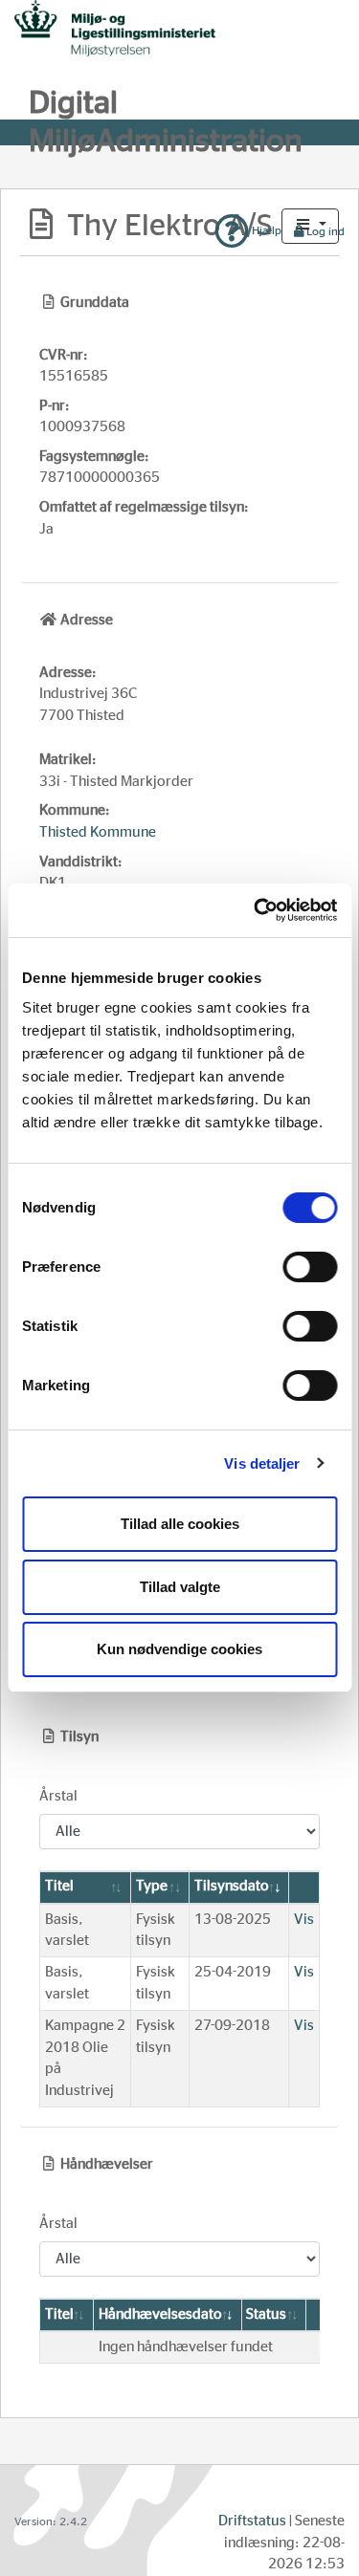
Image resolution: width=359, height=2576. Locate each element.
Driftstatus (252, 2521)
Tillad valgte (180, 1587)
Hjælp (265, 230)
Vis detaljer (262, 1463)
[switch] (310, 1267)
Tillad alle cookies (180, 1524)
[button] (310, 226)
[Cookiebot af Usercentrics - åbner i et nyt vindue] (256, 910)
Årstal (58, 1796)
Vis (304, 1920)
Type (152, 1886)
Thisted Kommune (98, 832)
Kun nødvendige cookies (179, 1649)
